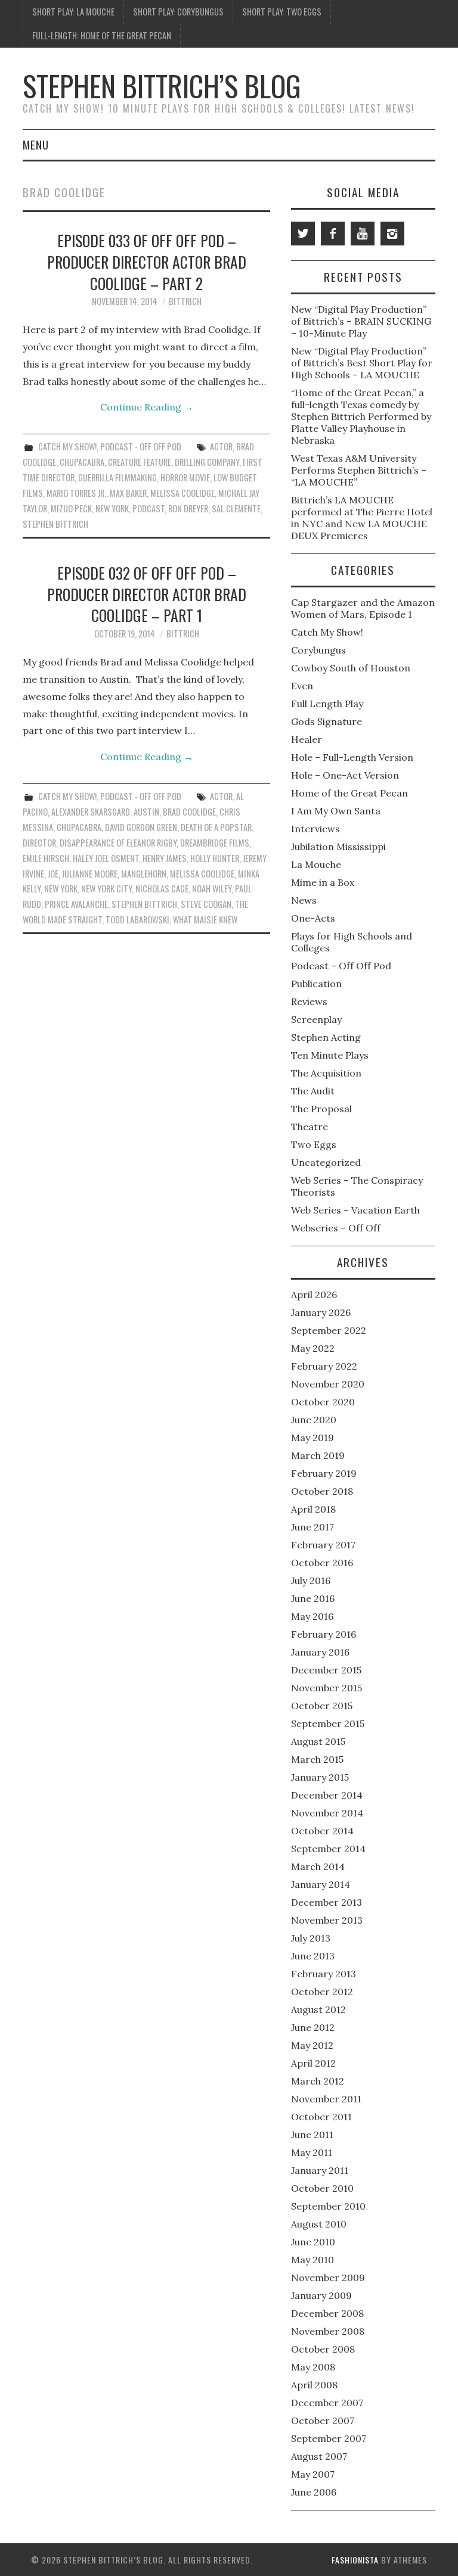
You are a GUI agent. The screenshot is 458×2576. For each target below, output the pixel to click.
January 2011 (320, 2170)
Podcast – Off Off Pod (341, 966)
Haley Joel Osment (106, 858)
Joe (53, 874)
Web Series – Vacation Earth (355, 1210)
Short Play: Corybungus (178, 12)
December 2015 (326, 1670)
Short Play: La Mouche (73, 12)
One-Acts (313, 918)
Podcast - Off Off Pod (141, 447)
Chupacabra (82, 462)
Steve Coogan (206, 904)
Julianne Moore (90, 874)
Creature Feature (140, 462)
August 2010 (319, 2224)
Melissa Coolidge (182, 493)
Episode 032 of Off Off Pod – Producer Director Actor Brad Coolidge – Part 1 (147, 594)
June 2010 (313, 2242)
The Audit (313, 1091)
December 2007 (327, 2403)
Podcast (148, 508)
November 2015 (327, 1688)
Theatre (310, 1127)
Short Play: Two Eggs (282, 12)
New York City (106, 889)
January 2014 (321, 1884)
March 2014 (318, 1866)
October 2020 (323, 1402)
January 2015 (320, 1777)
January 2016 (320, 1652)
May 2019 (312, 1438)
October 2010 (322, 2188)
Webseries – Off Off (336, 1228)
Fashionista (355, 2560)
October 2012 (322, 1992)
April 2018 (313, 1509)
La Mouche (316, 864)
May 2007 (313, 2474)
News (304, 900)
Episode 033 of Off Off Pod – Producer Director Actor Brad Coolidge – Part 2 (147, 262)
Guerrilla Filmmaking (117, 477)
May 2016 (312, 1616)
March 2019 (318, 1455)
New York (112, 508)
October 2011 (321, 2117)
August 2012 (318, 2009)
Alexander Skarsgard (91, 812)
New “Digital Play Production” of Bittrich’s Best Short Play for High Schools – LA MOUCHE (362, 363)
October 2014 (322, 1831)
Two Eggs (314, 1144)
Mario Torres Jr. (76, 493)
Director (39, 843)
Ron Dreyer (188, 508)
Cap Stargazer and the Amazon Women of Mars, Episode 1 (363, 608)
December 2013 (327, 1902)
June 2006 (314, 2492)
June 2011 (312, 2135)
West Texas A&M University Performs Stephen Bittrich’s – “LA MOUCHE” (359, 470)
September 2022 (329, 1330)
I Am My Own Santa (336, 811)
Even (302, 686)
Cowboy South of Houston (351, 668)
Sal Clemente (236, 508)
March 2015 (317, 1759)
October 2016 (322, 1563)
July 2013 (311, 1938)
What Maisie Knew (205, 920)
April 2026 (314, 1295)
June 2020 (314, 1420)
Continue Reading (147, 407)
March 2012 (318, 2081)
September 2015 (328, 1723)
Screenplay (316, 1019)
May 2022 (313, 1348)
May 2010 (312, 2260)
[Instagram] (392, 234)
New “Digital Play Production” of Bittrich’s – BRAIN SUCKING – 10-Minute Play (361, 321)
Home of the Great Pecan (349, 793)
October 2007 (323, 2421)
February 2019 (324, 1473)
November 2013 (327, 1920)
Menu (36, 144)
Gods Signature (327, 721)
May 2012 (312, 2045)
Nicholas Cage (162, 889)
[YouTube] (363, 234)
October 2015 (322, 1706)
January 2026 (321, 1312)
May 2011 (312, 2152)
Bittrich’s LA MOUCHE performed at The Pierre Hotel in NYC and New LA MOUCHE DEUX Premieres (362, 518)
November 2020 (328, 1384)
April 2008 (314, 2385)
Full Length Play (327, 704)
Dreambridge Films (215, 843)
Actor (221, 447)
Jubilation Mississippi (338, 847)
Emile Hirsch (46, 858)
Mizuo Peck (71, 508)
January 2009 (321, 2295)
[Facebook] (333, 234)
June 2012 (313, 2027)
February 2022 (324, 1366)
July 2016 (311, 1581)
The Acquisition (326, 1073)
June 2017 (312, 1527)
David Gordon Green (141, 827)
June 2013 (313, 1956)
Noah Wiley (212, 889)
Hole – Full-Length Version (352, 757)
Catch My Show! (67, 447)
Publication (316, 984)
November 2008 (328, 2331)
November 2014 (327, 1813)
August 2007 (319, 2456)
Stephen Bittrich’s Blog (162, 85)
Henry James (165, 858)
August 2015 (318, 1741)
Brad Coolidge (189, 812)
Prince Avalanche (76, 904)
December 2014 (327, 1795)
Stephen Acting (326, 1037)
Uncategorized (326, 1162)
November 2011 (326, 2099)
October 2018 (322, 1491)
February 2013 (324, 1974)
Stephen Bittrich (55, 524)
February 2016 (324, 1634)
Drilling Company (207, 462)
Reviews (309, 1001)
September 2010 (328, 2206)
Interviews (315, 829)
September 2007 (329, 2438)
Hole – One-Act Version (345, 775)
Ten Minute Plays (330, 1055)
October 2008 (323, 2349)
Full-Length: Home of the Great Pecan (102, 35)
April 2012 (313, 2063)
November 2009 (328, 2278)
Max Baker (128, 493)
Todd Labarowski (137, 920)
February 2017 (323, 1545)
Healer (307, 739)
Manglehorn (144, 874)
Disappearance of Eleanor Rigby (118, 843)
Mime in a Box (323, 882)
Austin (146, 812)
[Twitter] (303, 234)
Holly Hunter (215, 858)
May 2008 (313, 2367)
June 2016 (313, 1598)
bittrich (185, 301)
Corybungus (318, 650)
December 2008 (327, 2313)
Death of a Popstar (216, 827)
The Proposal (321, 1109)
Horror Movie (185, 477)
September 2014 (328, 1849)
